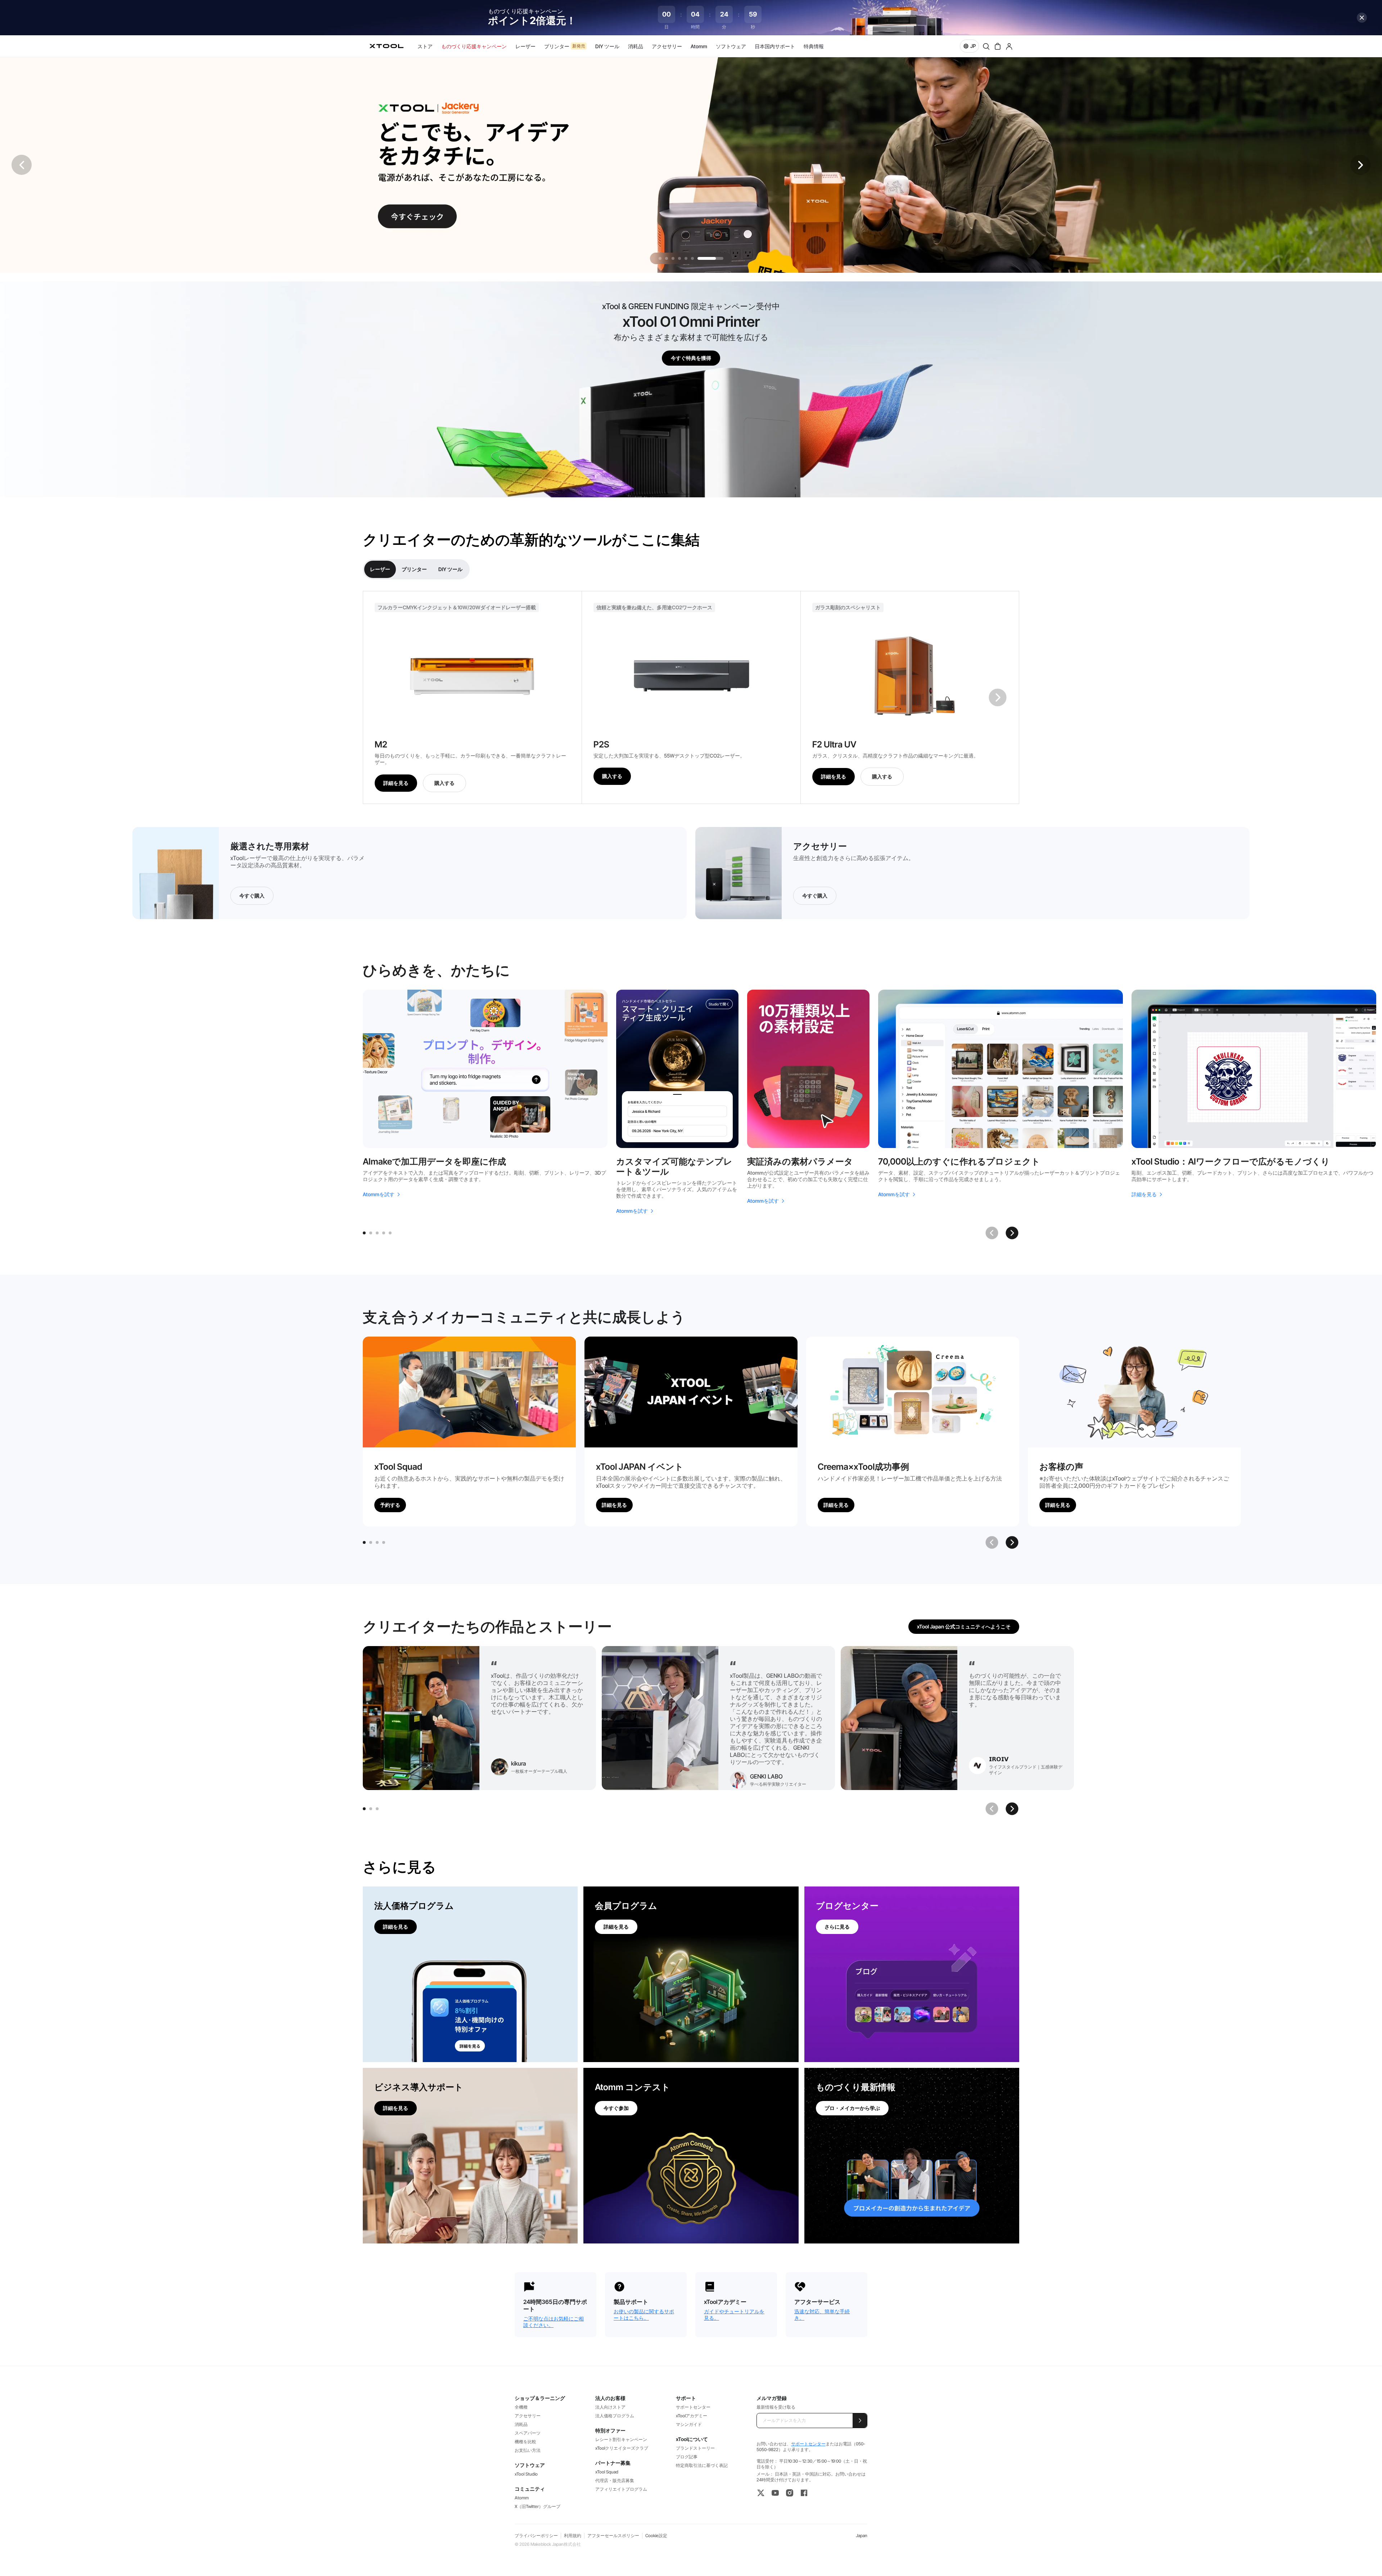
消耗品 (521, 2424)
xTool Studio (526, 2474)
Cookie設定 (656, 2536)
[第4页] (384, 1542)
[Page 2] (371, 1233)
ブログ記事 (687, 2457)
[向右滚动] (1012, 1542)
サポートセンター (693, 2407)
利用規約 (573, 2536)
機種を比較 (525, 2442)
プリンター (414, 569)
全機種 (521, 2407)
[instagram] (790, 2493)
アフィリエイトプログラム (621, 2489)
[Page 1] (364, 1233)
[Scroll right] (1012, 1233)
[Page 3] (377, 1233)
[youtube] (775, 2493)
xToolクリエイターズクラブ (622, 2448)
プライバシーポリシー (536, 2536)
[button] (1360, 165)
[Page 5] (390, 1233)
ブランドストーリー (695, 2448)
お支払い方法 (528, 2450)
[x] (761, 2493)
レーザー (380, 569)
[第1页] (364, 1542)
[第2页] (371, 1542)
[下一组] (998, 697)
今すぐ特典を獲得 (691, 358)
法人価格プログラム (615, 2416)
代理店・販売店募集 (615, 2480)
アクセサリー (528, 2416)
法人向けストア (610, 2407)
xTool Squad (607, 2472)
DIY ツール (450, 569)
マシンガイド (689, 2424)
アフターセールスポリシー (613, 2536)
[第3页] (377, 1542)
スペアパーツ (528, 2433)
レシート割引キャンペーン (621, 2439)
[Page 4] (384, 1233)
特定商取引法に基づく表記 (702, 2465)
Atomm (522, 2498)
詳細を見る (396, 783)
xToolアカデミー (692, 2416)
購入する (444, 783)
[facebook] (804, 2493)
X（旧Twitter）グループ (538, 2506)
